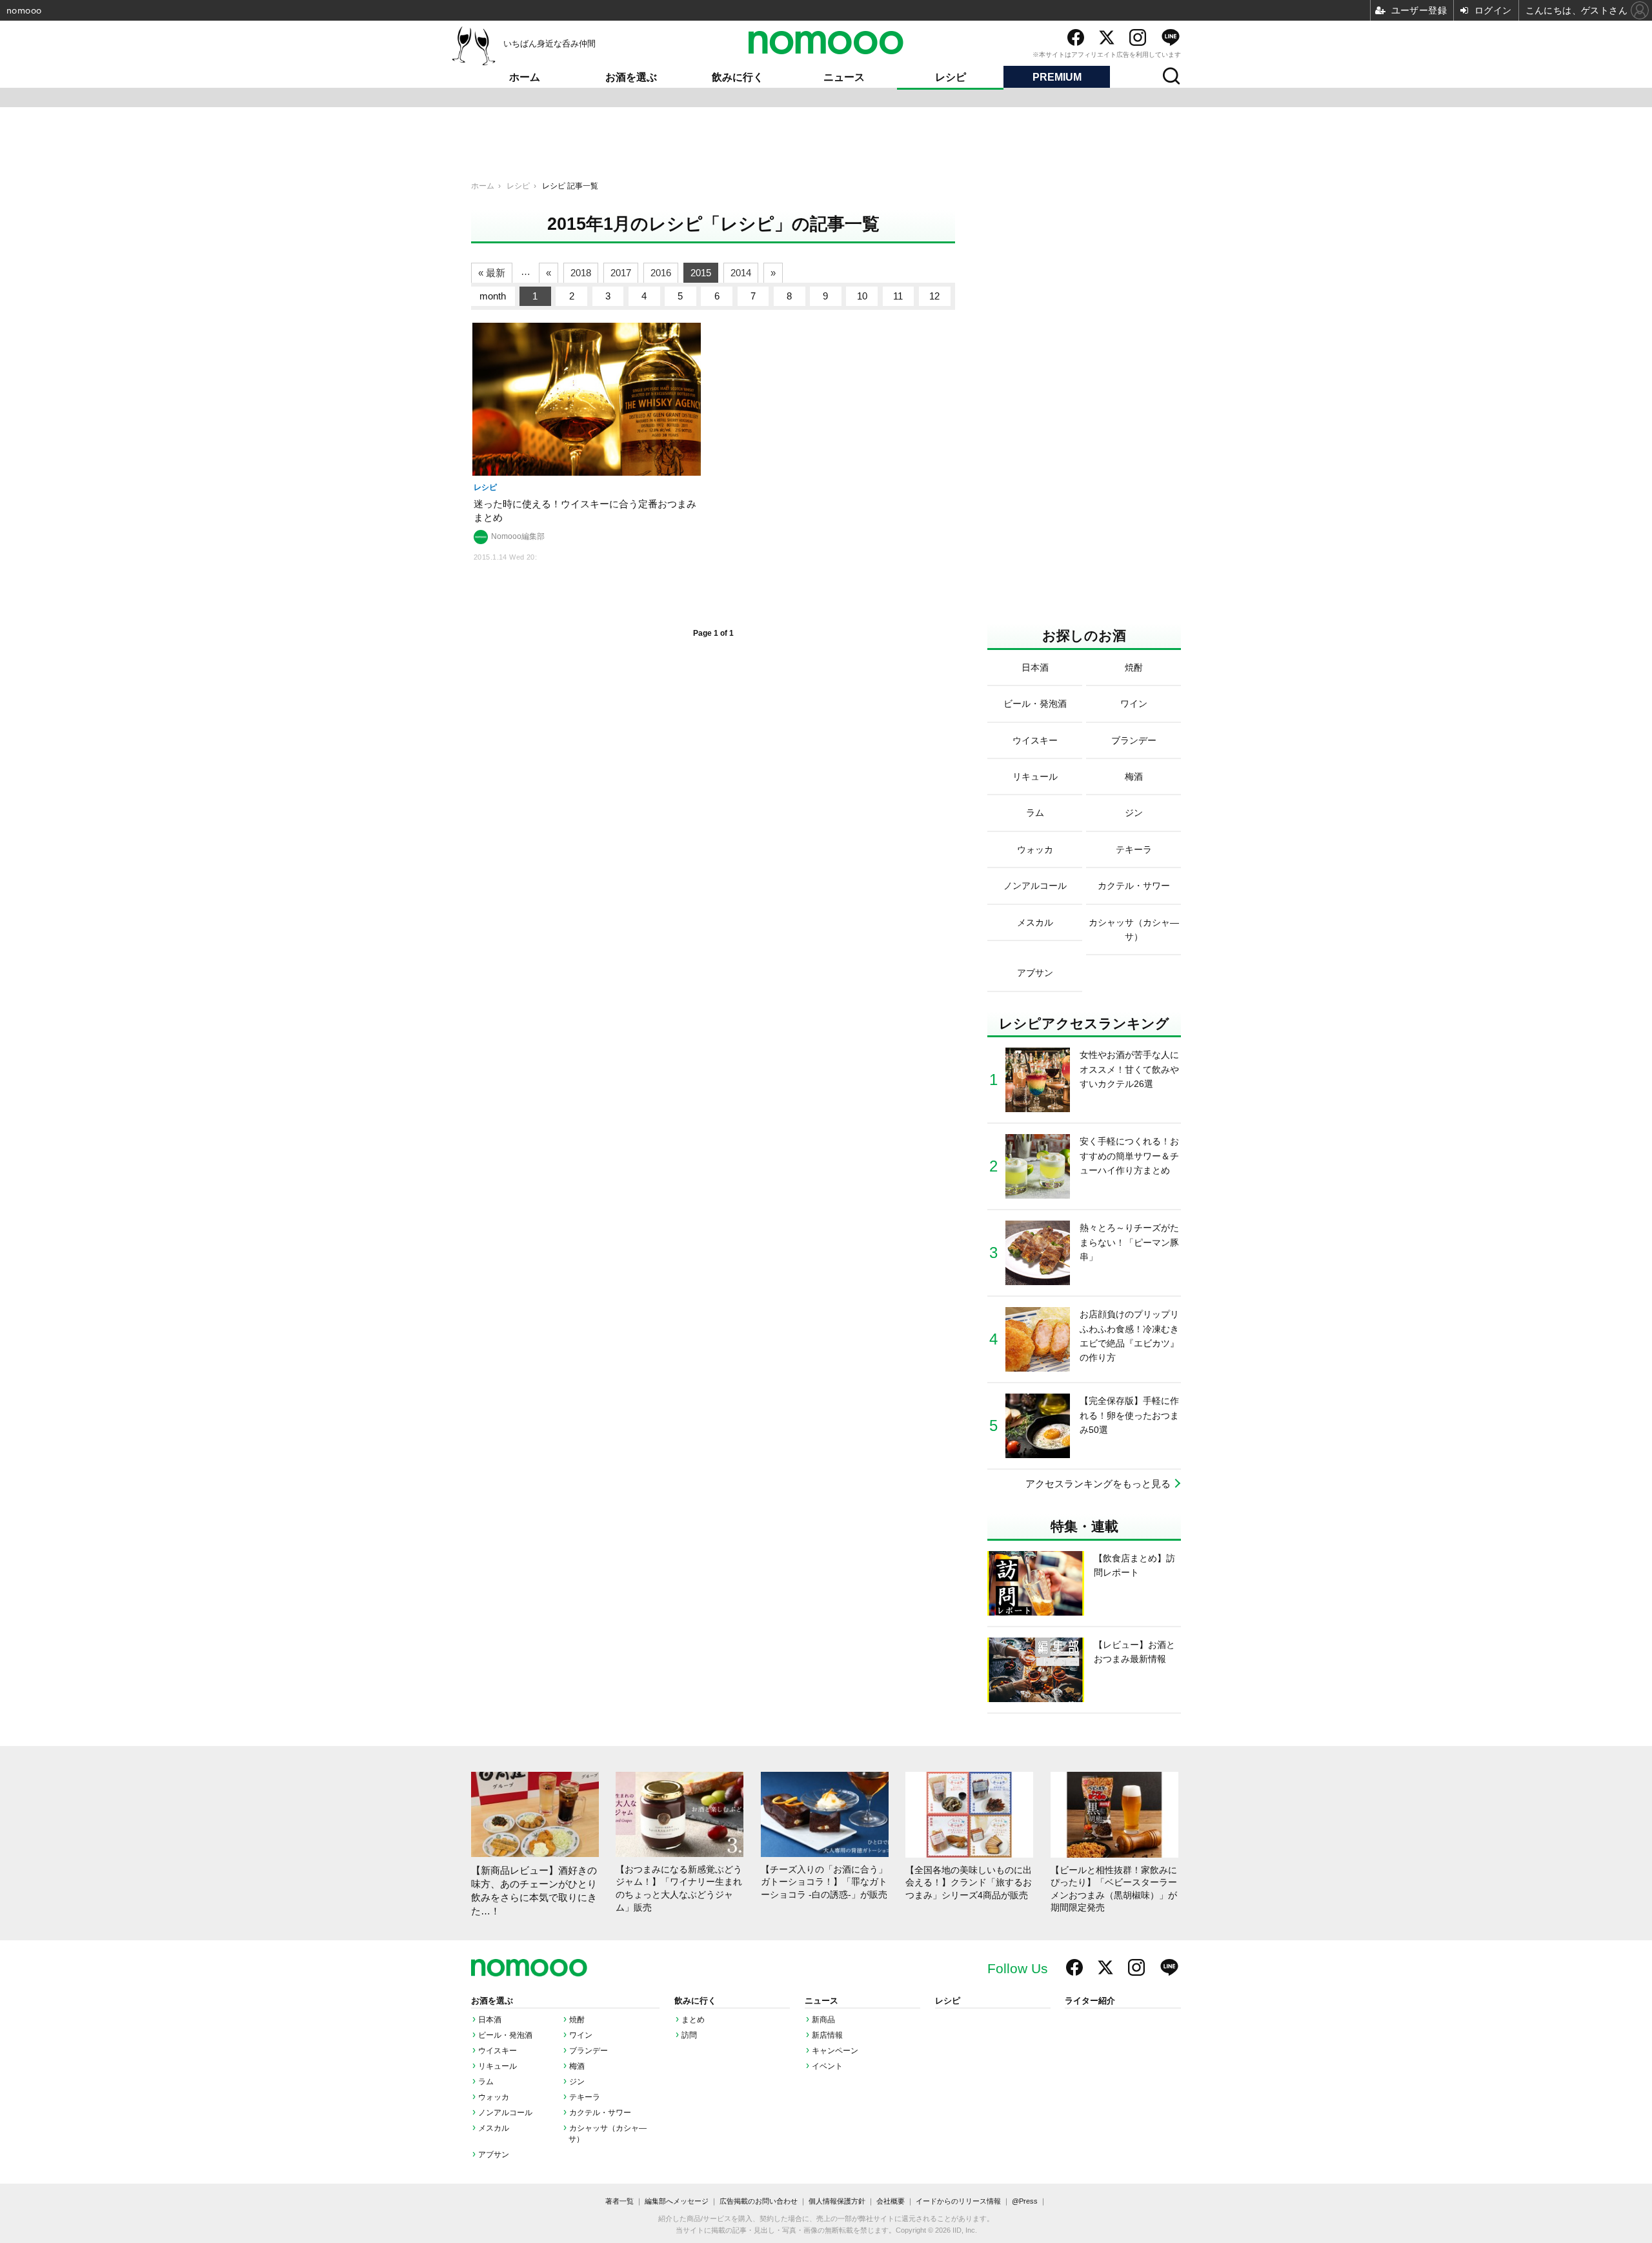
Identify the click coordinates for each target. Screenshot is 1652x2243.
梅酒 (577, 2066)
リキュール (498, 2066)
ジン (577, 2082)
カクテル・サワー (600, 2113)
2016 (661, 273)
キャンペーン (835, 2051)
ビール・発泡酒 (505, 2035)
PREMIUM (1057, 77)
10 (862, 296)
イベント (827, 2066)
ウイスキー (498, 2051)
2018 (581, 273)
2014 (741, 273)
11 (898, 296)
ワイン (581, 2035)
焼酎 (577, 2020)
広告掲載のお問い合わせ (759, 2201)
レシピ (951, 77)
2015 (701, 273)
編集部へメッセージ (677, 2201)
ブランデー (589, 2051)
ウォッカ (494, 2097)
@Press (1025, 2201)
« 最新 (492, 273)
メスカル (494, 2128)
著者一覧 (619, 2201)
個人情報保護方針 (837, 2201)
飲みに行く (738, 77)
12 (934, 296)
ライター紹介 (1090, 2001)
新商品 (823, 2020)
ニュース (844, 77)
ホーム (525, 77)
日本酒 (490, 2020)
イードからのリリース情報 (958, 2201)
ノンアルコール (505, 2113)
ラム (486, 2082)
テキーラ (585, 2097)
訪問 (689, 2035)
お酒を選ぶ (631, 77)
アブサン (494, 2155)
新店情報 (827, 2035)
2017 (621, 273)
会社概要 (891, 2201)
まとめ (693, 2020)
